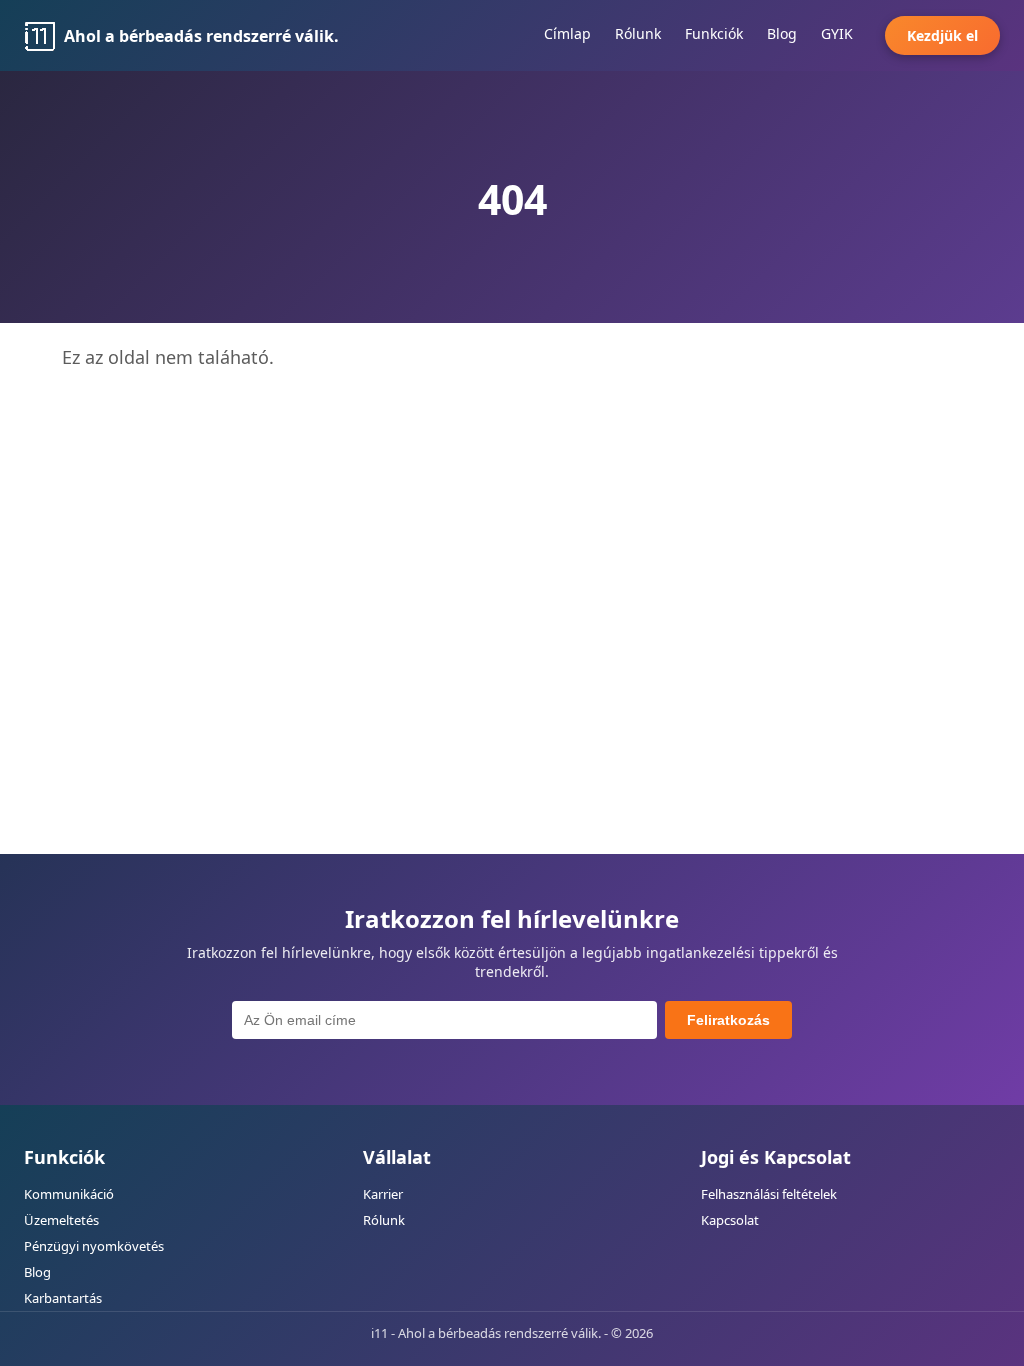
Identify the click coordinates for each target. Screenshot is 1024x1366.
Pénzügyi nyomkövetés (94, 1246)
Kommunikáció (69, 1194)
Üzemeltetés (61, 1220)
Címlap (567, 33)
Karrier (383, 1194)
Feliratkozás (728, 1020)
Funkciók (714, 33)
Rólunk (638, 33)
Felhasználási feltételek (769, 1194)
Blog (782, 33)
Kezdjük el (942, 35)
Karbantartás (63, 1298)
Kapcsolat (730, 1220)
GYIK (837, 33)
